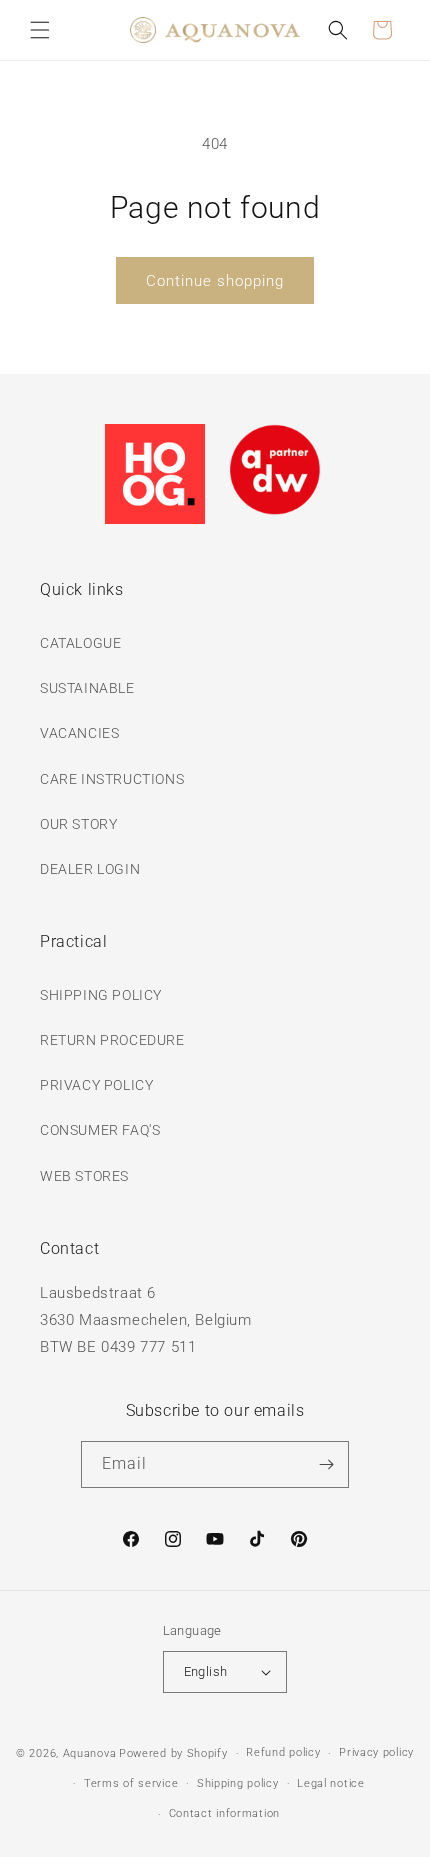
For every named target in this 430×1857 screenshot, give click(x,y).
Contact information (224, 1813)
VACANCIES (79, 733)
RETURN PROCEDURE (112, 1040)
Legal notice (330, 1783)
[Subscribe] (326, 1464)
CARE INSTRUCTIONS (112, 779)
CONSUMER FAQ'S (100, 1130)
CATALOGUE (80, 643)
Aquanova (90, 1753)
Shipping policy (238, 1783)
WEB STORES (84, 1176)
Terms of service (131, 1783)
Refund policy (283, 1752)
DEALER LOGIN (90, 869)
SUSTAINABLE (87, 688)
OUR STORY (78, 824)
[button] (40, 30)
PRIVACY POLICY (96, 1085)
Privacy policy (376, 1752)
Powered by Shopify (173, 1753)
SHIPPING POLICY (101, 995)
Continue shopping (215, 281)
